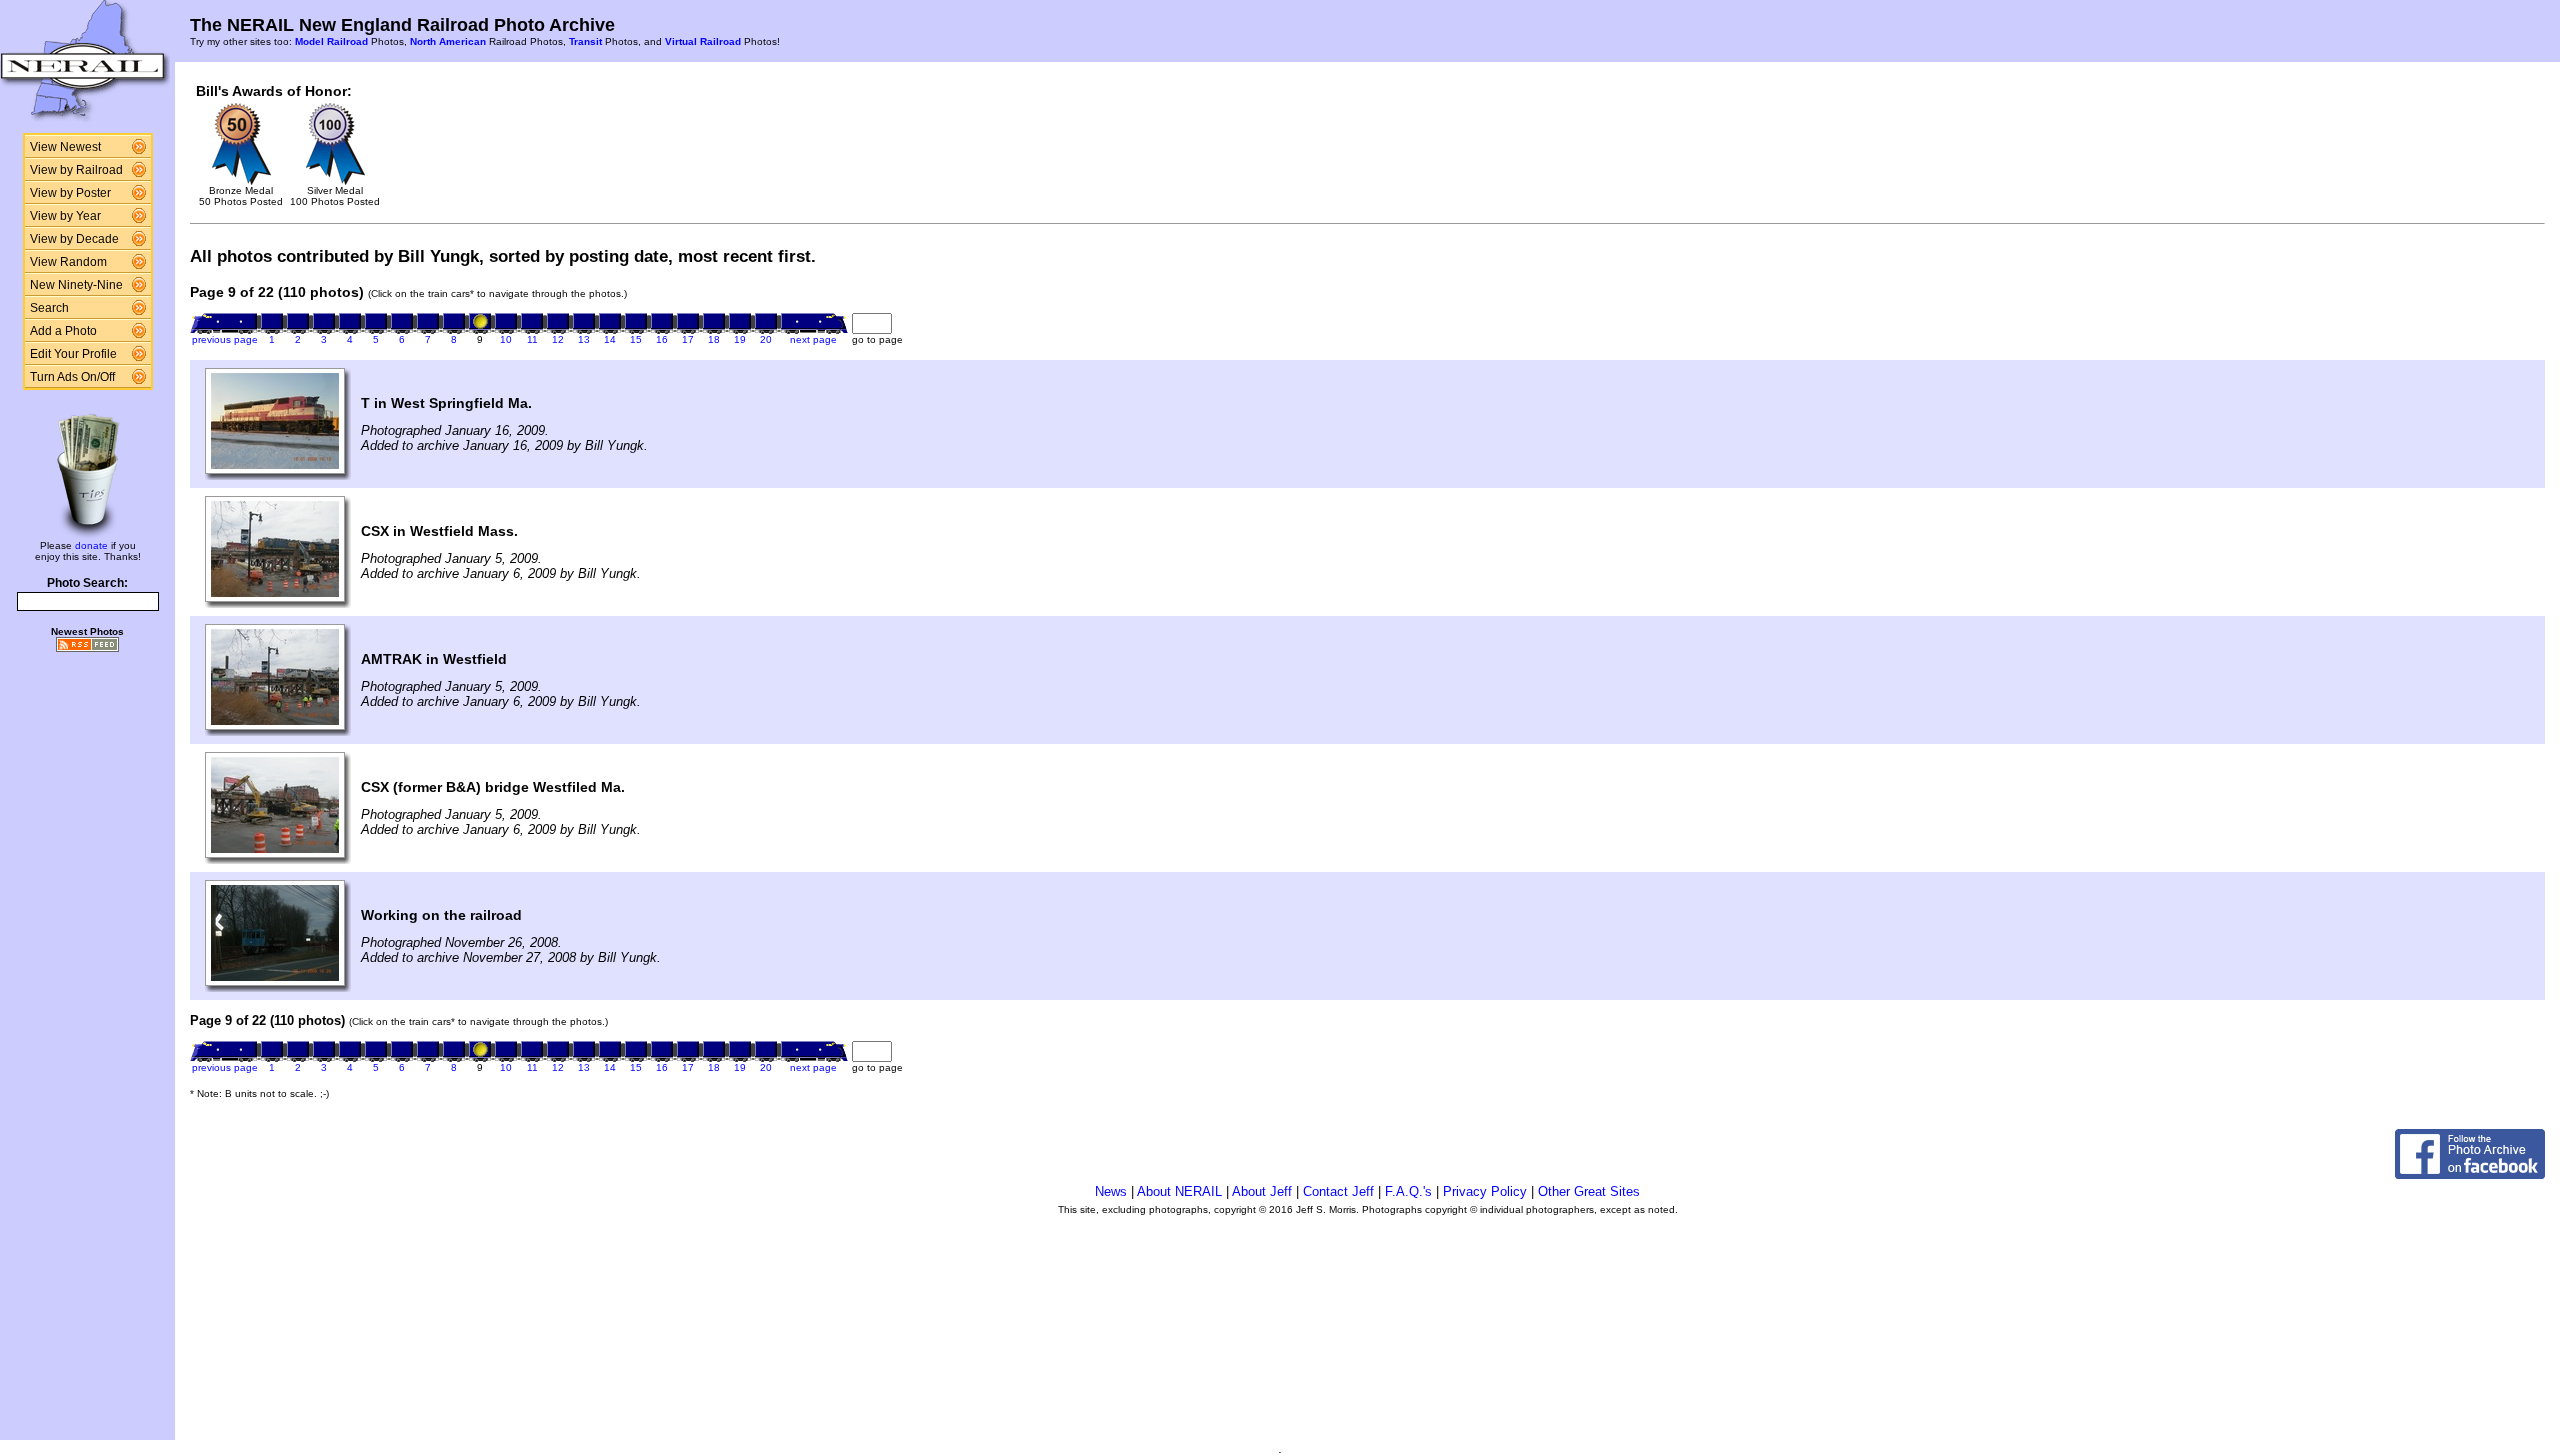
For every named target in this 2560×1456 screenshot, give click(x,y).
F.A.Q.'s (1408, 1191)
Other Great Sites (1589, 1191)
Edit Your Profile (73, 354)
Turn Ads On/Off (72, 377)
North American (448, 41)
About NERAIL (1179, 1191)
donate (91, 545)
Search (49, 308)
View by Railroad (76, 170)
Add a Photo (63, 331)
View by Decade (74, 239)
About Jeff (1262, 1191)
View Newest (65, 147)
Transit (585, 41)
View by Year (65, 216)
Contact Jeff (1338, 1191)
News (1111, 1191)
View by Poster (70, 193)
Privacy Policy (1485, 1191)
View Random (68, 262)
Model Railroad (331, 41)
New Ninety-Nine (76, 285)
